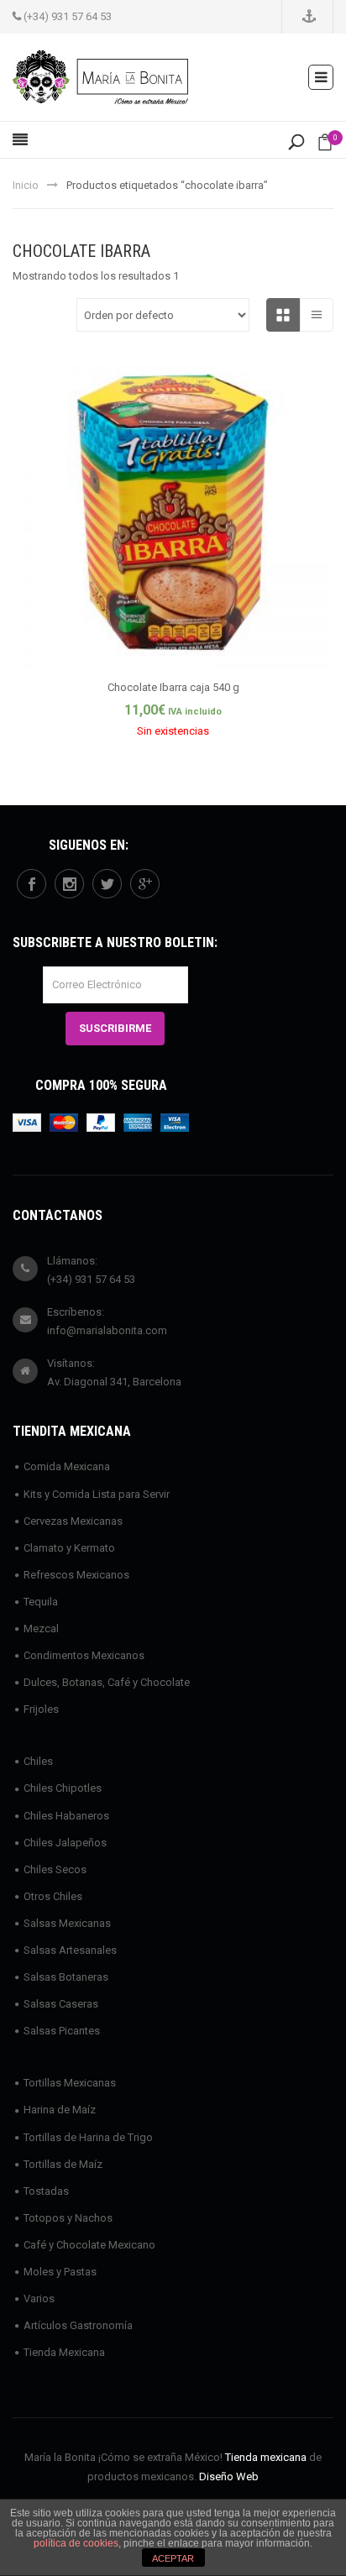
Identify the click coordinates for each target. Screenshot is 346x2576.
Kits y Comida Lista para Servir (97, 1494)
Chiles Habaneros (66, 1816)
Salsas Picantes (62, 2031)
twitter (107, 884)
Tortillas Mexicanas (70, 2083)
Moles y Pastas (60, 2272)
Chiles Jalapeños (65, 1843)
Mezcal (41, 1628)
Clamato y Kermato (69, 1548)
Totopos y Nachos (68, 2218)
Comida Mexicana (67, 1466)
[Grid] (283, 315)
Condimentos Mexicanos (84, 1655)
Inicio (26, 185)
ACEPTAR (173, 2558)
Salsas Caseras (61, 2004)
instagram (69, 884)
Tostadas (46, 2191)
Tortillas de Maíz (63, 2164)
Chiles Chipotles (63, 1788)
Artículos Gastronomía (78, 2325)
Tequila (41, 1602)
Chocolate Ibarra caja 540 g (173, 687)
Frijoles (41, 1709)
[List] (317, 315)
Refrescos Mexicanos (76, 1575)
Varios (39, 2299)
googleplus (145, 884)
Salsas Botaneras (66, 1977)
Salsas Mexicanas (67, 1923)
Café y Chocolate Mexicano (89, 2245)
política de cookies (76, 2543)
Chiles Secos (55, 1869)
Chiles (38, 1761)
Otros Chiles (53, 1896)
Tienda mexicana (266, 2457)
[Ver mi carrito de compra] (325, 146)
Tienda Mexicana (64, 2352)
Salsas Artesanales (70, 1950)
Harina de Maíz (60, 2110)
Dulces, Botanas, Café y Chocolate (107, 1682)
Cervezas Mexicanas (73, 1521)
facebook (31, 884)
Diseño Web (229, 2477)
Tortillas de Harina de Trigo (88, 2137)
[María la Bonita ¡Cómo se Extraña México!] (100, 76)
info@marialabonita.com (107, 1330)
